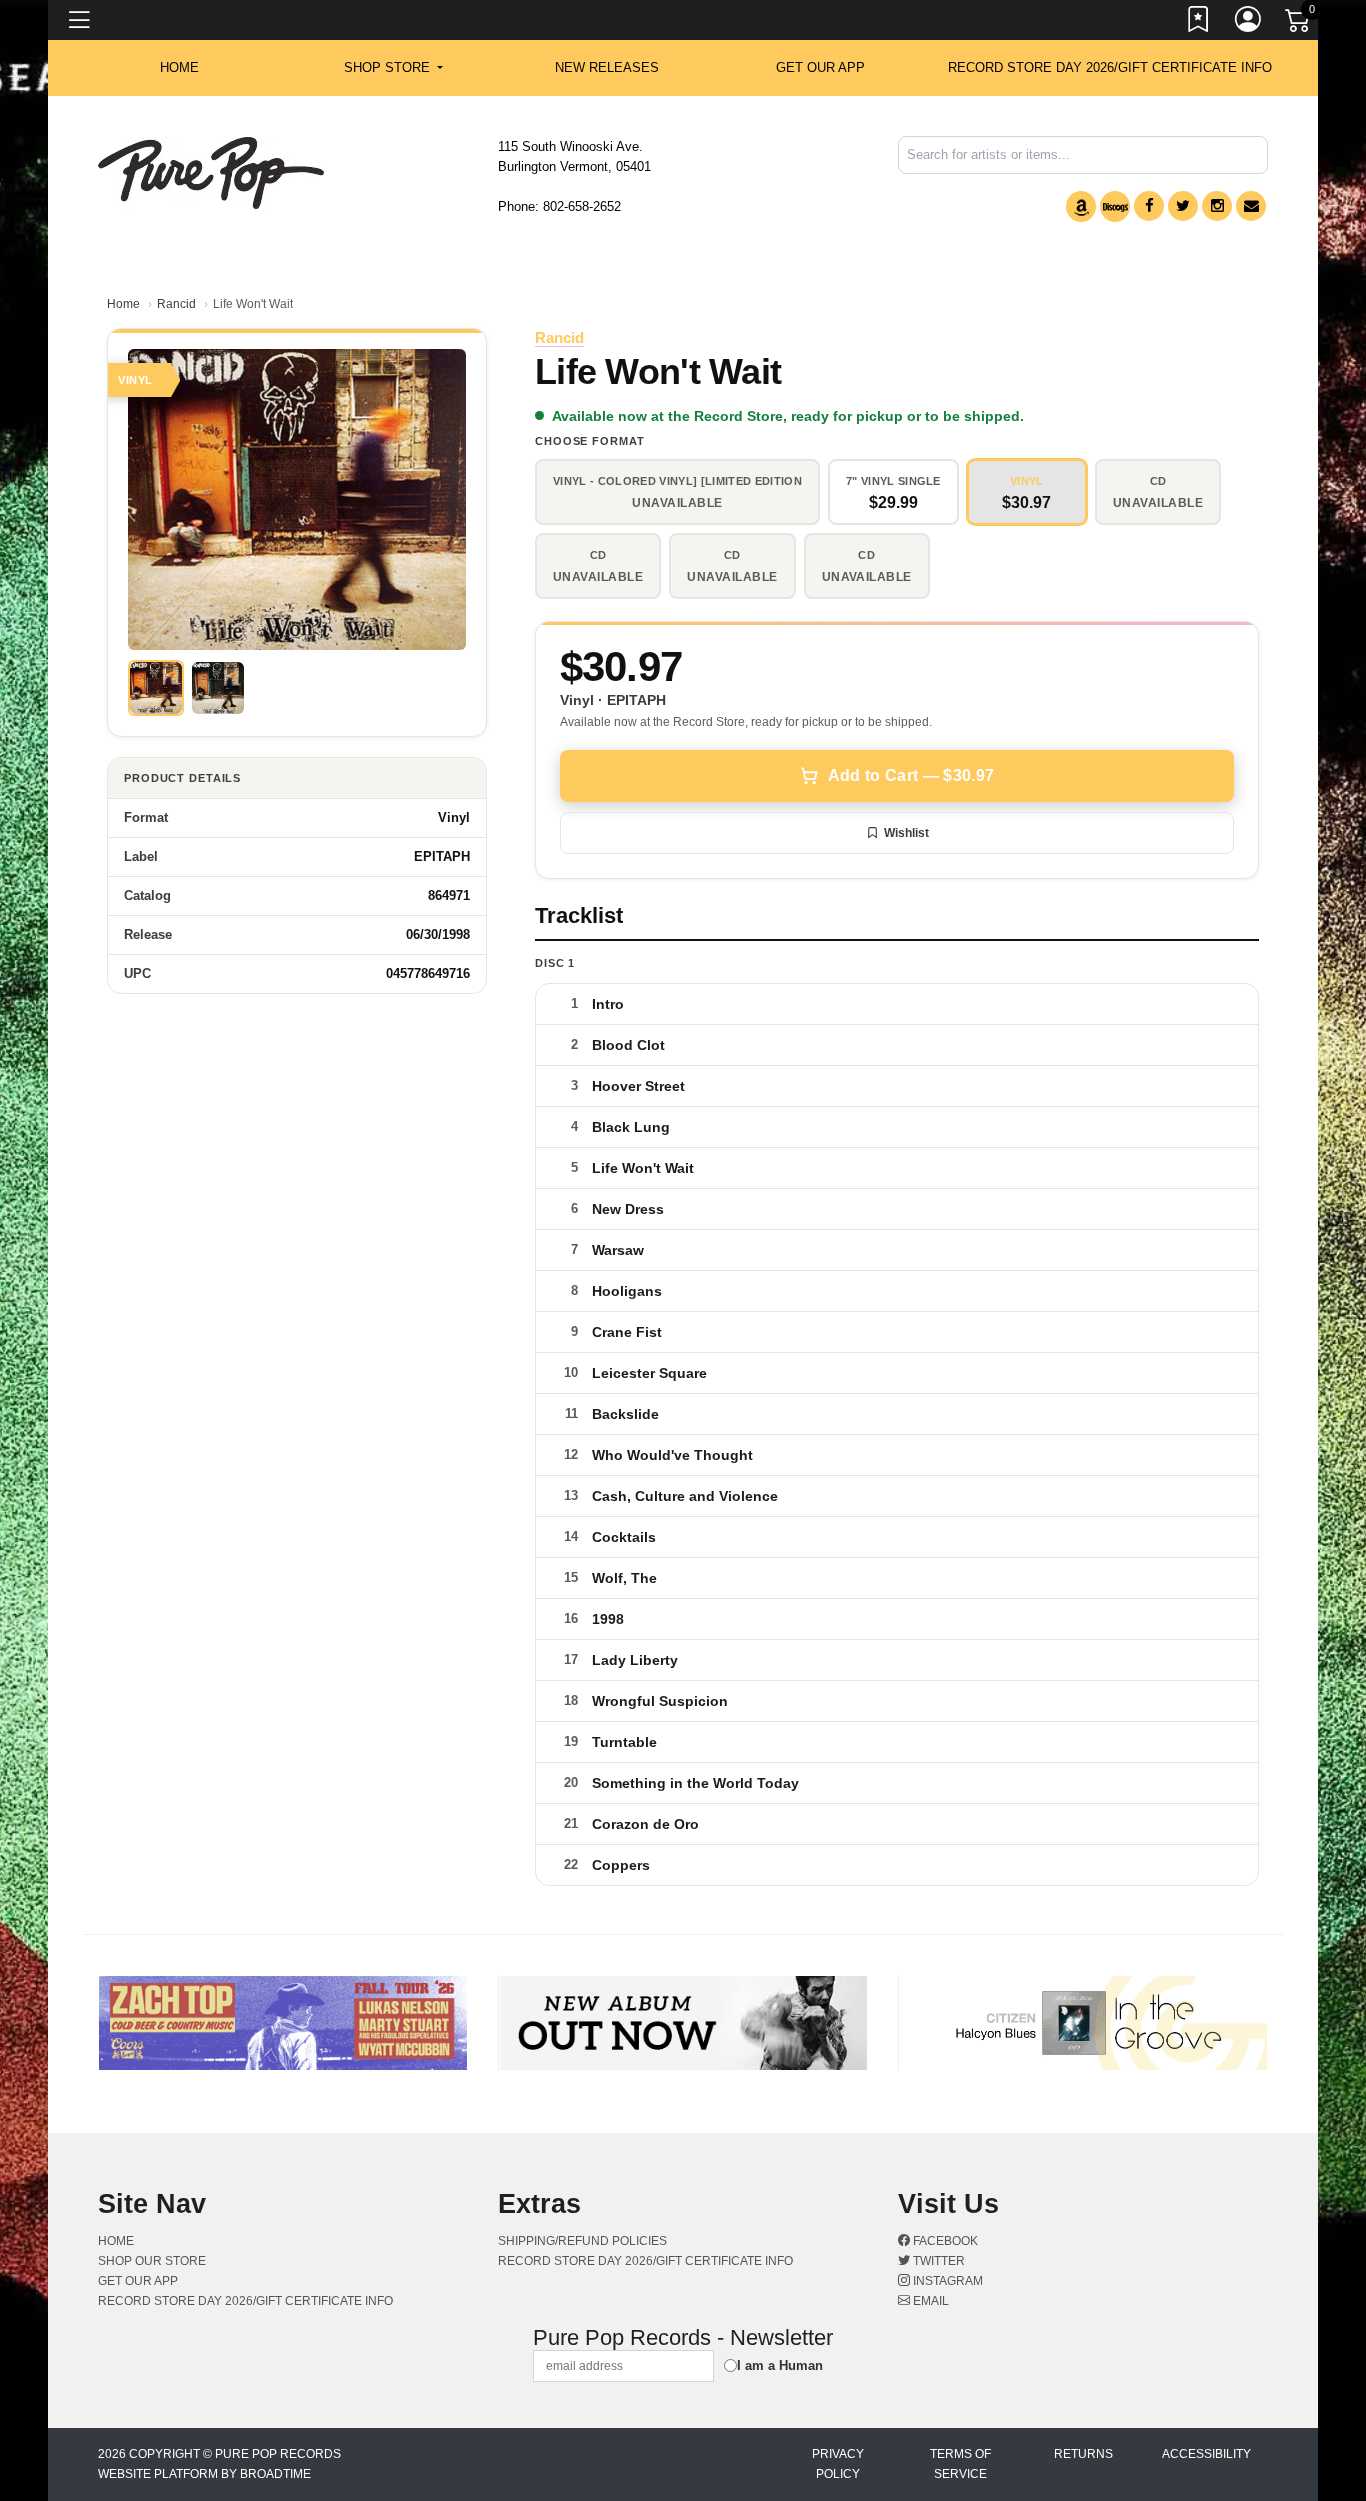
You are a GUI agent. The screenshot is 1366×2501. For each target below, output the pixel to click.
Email (929, 2301)
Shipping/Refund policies (582, 2241)
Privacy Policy (838, 2464)
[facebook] (1149, 206)
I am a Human (780, 2365)
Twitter (937, 2261)
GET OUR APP (820, 67)
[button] (393, 68)
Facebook (944, 2241)
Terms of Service (960, 2464)
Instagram (946, 2281)
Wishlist (906, 833)
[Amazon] (1081, 206)
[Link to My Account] (1249, 23)
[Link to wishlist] (1199, 23)
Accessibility (1206, 2454)
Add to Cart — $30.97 (911, 775)
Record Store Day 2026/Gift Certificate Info (1110, 67)
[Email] (1251, 206)
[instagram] (1217, 206)
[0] (1299, 24)
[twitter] (1183, 206)
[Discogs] (1115, 206)
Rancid (176, 304)
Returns (1083, 2454)
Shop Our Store (152, 2261)
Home (123, 304)
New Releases (607, 67)
